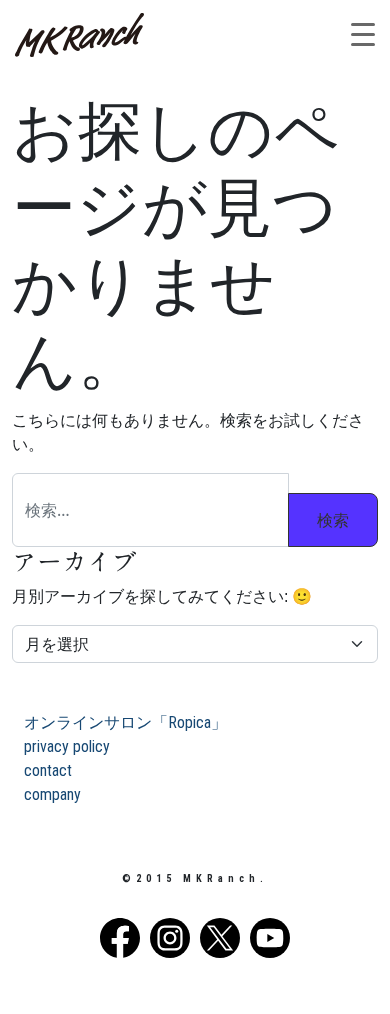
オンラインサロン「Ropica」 (125, 722)
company (52, 794)
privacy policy (67, 746)
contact (48, 770)
